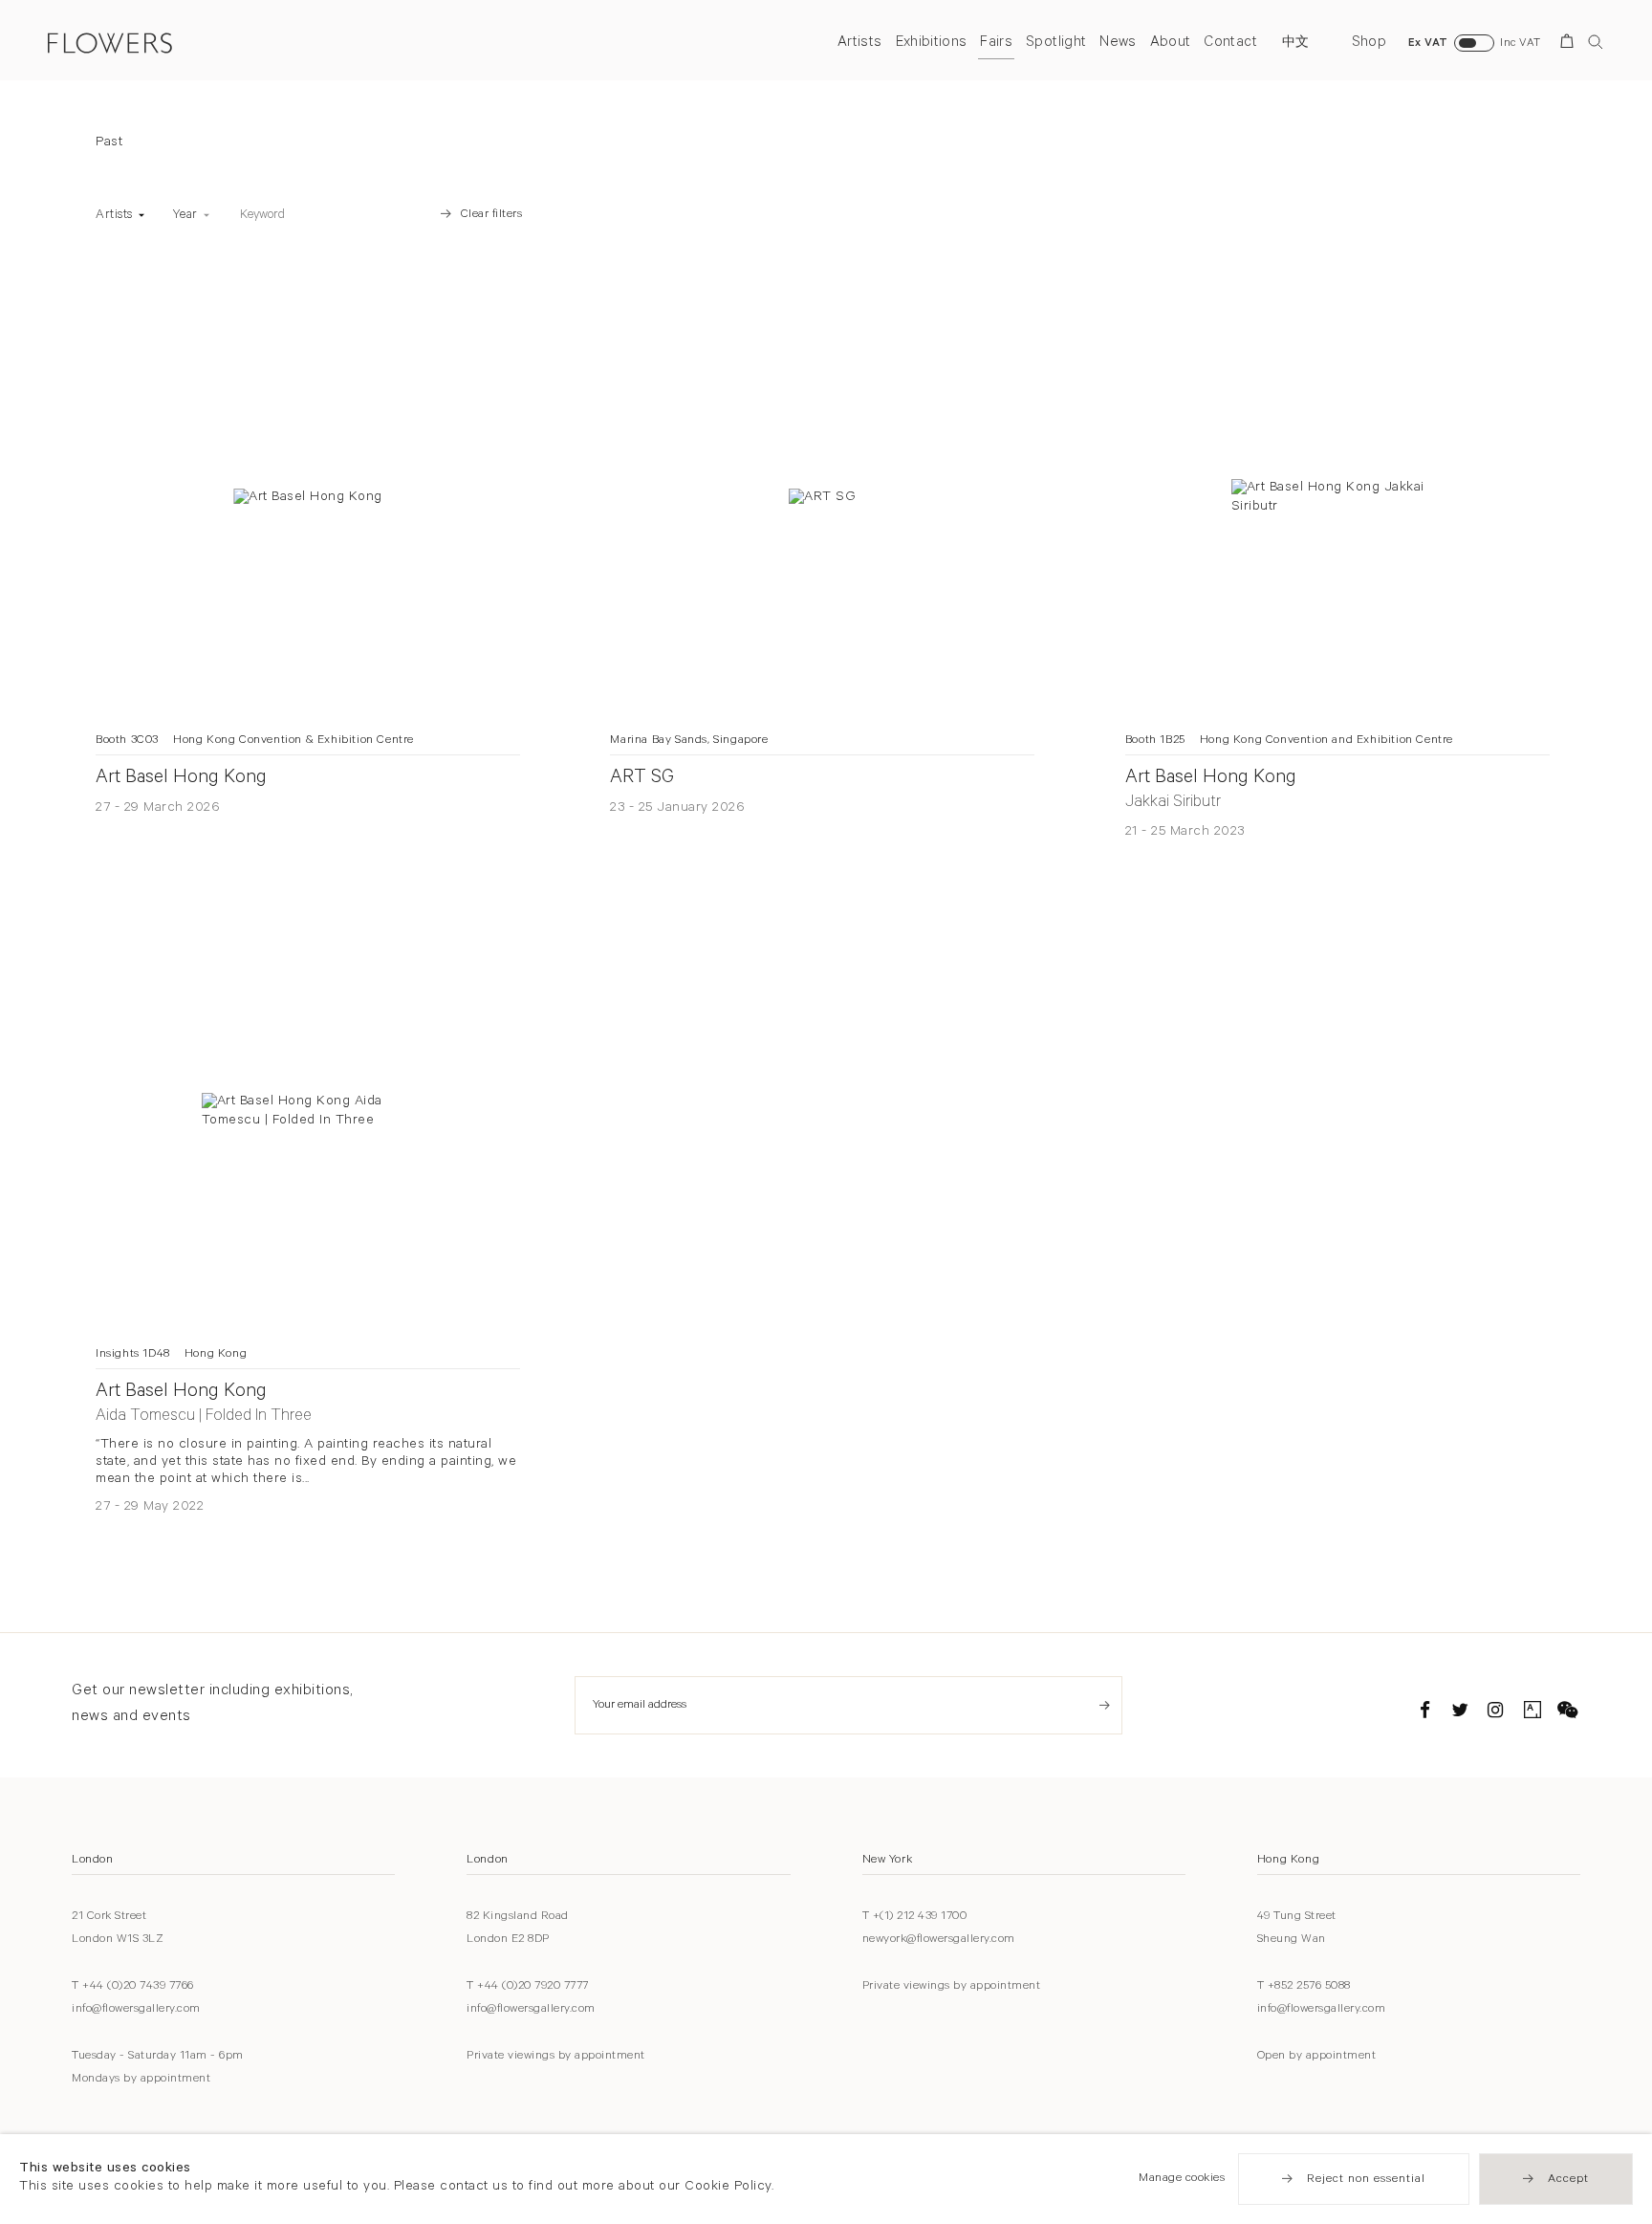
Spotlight (1056, 44)
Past (109, 143)
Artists (859, 44)
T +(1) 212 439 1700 (915, 1917)
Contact (1230, 44)
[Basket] (1570, 44)
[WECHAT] (1568, 1713)
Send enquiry (1105, 1705)
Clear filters (492, 215)
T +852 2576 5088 (1304, 1987)
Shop (1369, 44)
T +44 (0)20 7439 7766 (133, 1987)
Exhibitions (932, 44)
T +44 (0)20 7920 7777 (528, 1987)
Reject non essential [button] (1366, 2180)
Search (1596, 42)
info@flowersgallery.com (136, 2010)
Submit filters (398, 215)
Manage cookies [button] (1182, 2179)
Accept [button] (1568, 2180)
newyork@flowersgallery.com (939, 1940)
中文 (1296, 44)
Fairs (996, 44)
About (1171, 44)
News (1118, 44)
